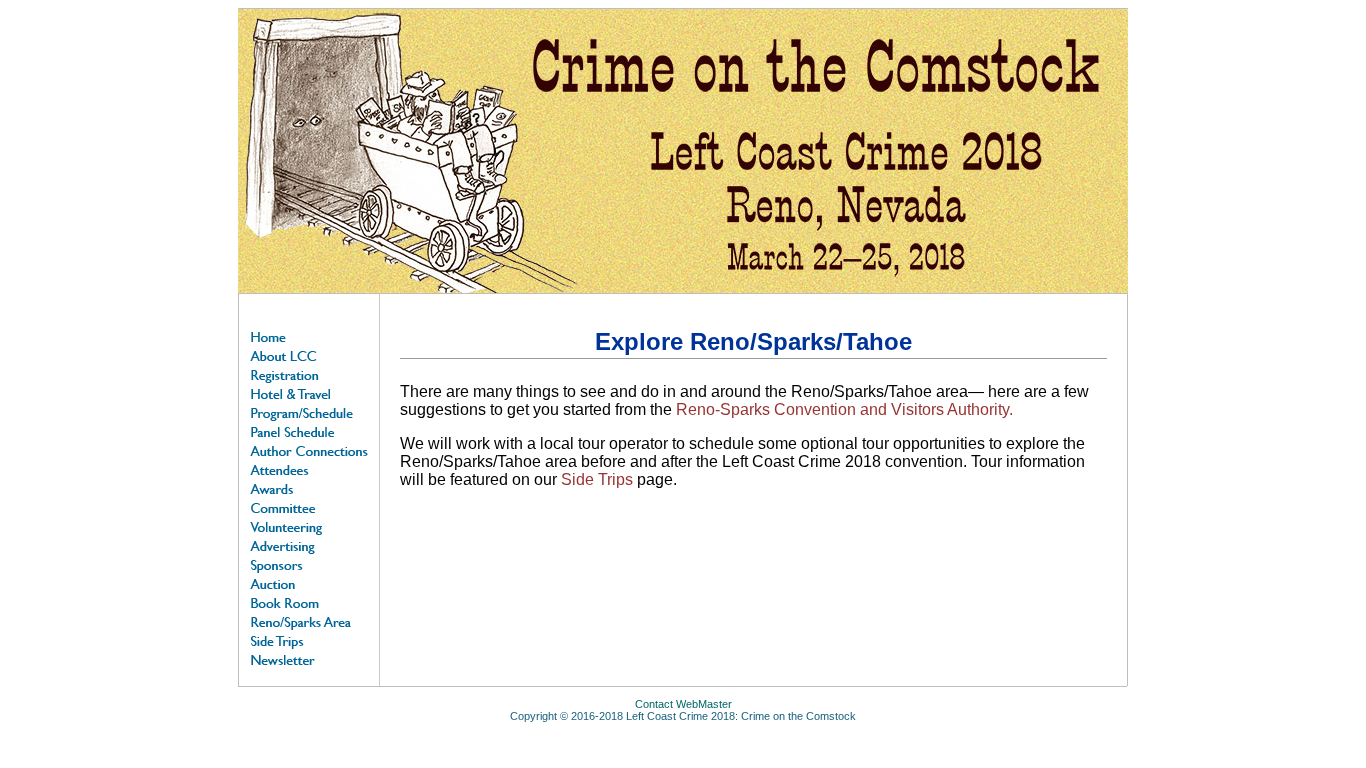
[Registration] (309, 373)
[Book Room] (309, 601)
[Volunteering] (309, 525)
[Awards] (309, 487)
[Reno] (309, 620)
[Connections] (309, 449)
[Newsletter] (309, 658)
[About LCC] (309, 354)
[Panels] (309, 430)
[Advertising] (309, 544)
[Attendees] (309, 468)
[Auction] (309, 582)
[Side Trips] (309, 639)
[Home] (309, 335)
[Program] (309, 411)
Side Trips (597, 479)
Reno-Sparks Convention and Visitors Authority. (842, 409)
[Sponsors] (309, 563)
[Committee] (309, 506)
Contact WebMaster (683, 704)
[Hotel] (309, 392)
